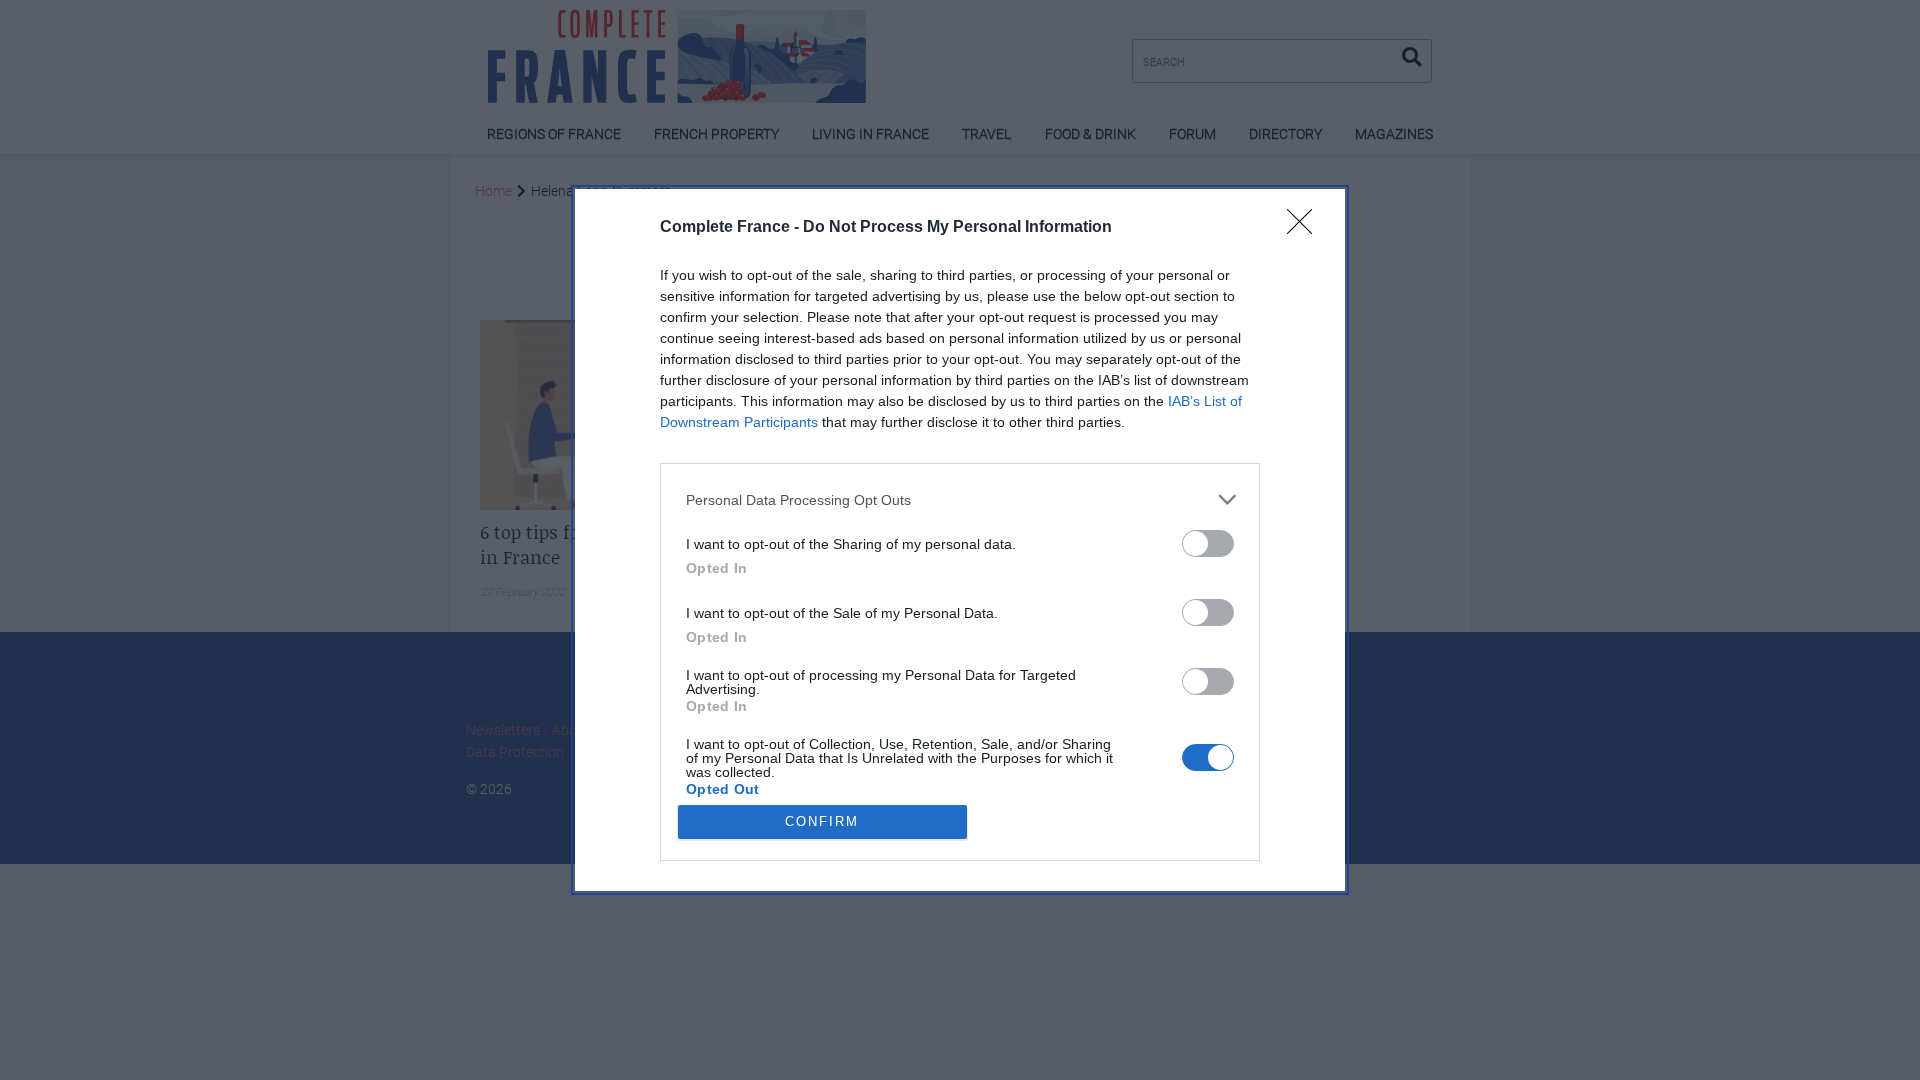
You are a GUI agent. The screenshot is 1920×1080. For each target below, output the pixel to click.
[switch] (1208, 543)
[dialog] (960, 540)
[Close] (1306, 228)
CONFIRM (822, 821)
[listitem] (960, 499)
